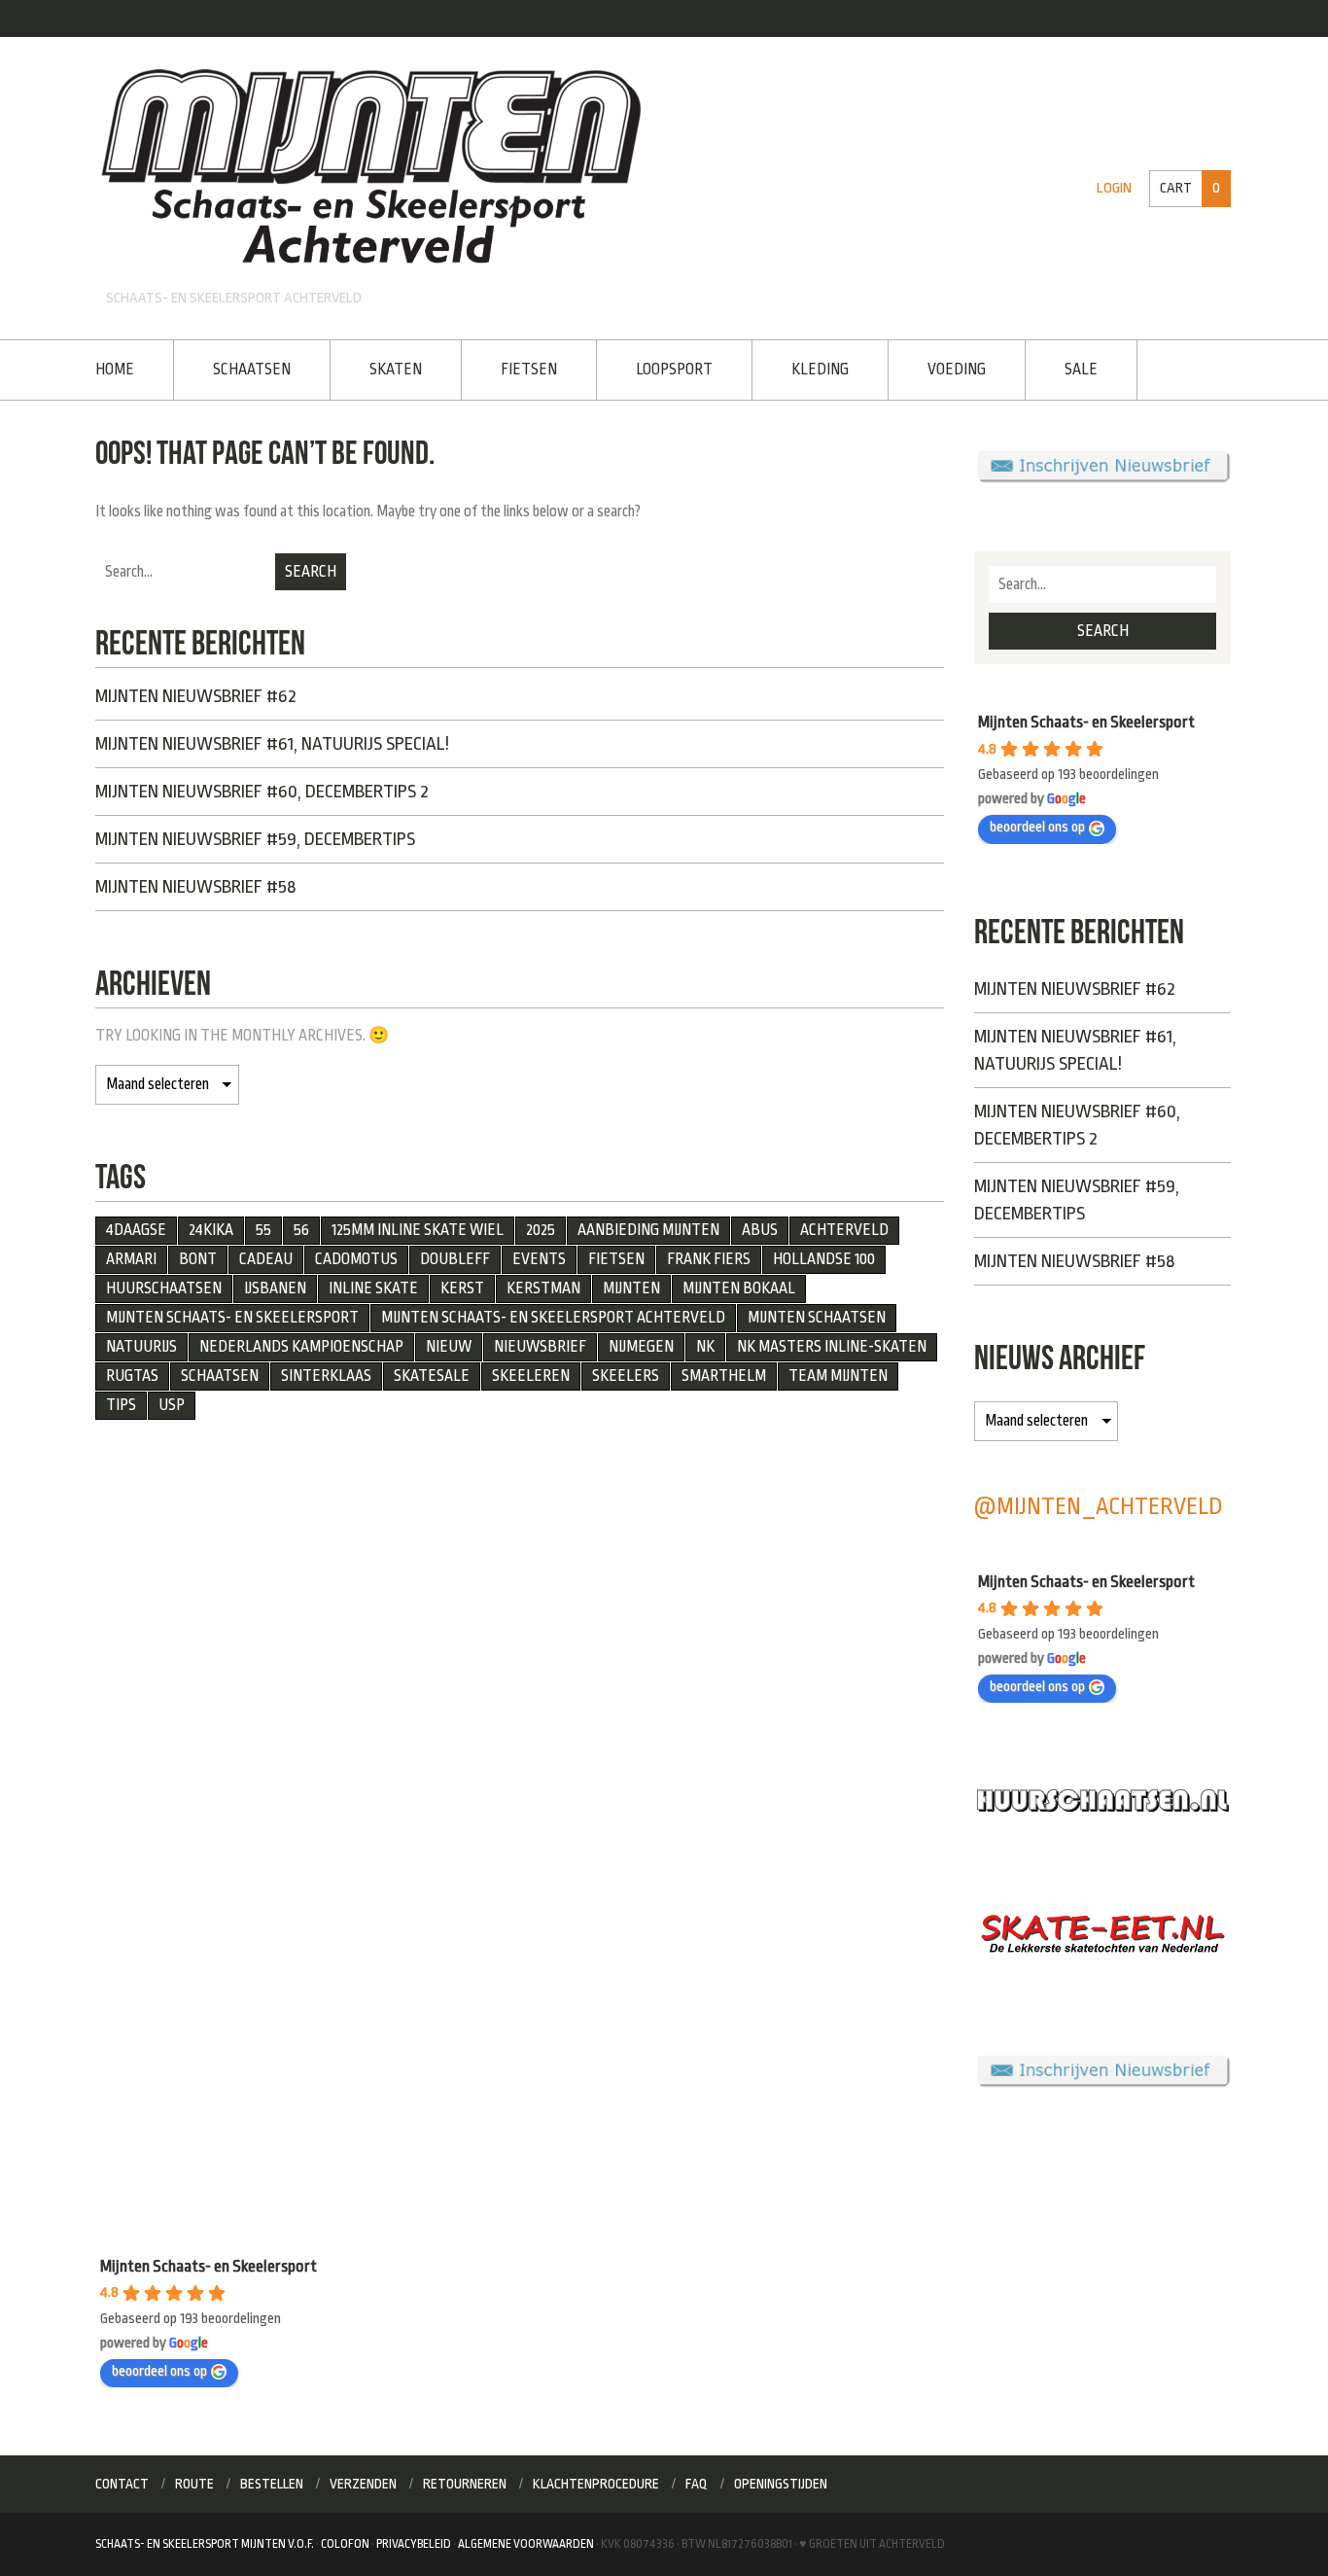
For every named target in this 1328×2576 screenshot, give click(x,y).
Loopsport (674, 370)
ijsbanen (275, 1288)
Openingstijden (781, 2484)
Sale (1081, 370)
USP (172, 1405)
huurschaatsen (164, 1288)
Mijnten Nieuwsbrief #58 (195, 887)
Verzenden (363, 2484)
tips (121, 1405)
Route (194, 2484)
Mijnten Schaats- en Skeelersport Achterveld (553, 1318)
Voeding (957, 370)
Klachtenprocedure (596, 2484)
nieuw (449, 1347)
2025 (541, 1230)
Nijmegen (641, 1347)
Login (1114, 188)
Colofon (345, 2544)
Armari (131, 1259)
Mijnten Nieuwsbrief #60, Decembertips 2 (262, 792)
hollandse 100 (824, 1259)
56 (301, 1230)
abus (760, 1230)
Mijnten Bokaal (739, 1288)
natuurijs (141, 1347)
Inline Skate (373, 1288)
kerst (462, 1288)
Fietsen (529, 370)
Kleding (820, 370)
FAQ (697, 2484)
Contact (122, 2484)
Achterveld (844, 1230)
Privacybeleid (414, 2544)
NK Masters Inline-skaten (832, 1347)
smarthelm (724, 1376)
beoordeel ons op (1037, 827)
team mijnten (838, 1376)
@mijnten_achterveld (1099, 1507)
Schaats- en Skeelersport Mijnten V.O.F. (205, 2544)
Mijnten (631, 1288)
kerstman (543, 1288)
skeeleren (531, 1376)
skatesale (432, 1376)
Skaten (396, 370)
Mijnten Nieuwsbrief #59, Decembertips (255, 839)
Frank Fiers (709, 1259)
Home (115, 370)
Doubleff (455, 1259)
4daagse (136, 1230)
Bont (198, 1259)
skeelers (626, 1376)
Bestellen (272, 2484)
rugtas (132, 1376)
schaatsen (220, 1376)
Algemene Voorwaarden (526, 2544)
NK (705, 1347)
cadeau (266, 1259)
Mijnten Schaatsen (817, 1318)
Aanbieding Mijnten (648, 1230)
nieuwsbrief (540, 1347)
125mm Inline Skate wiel (418, 1230)
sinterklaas (326, 1376)
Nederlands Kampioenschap (301, 1347)
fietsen (616, 1259)
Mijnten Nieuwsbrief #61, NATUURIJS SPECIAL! (272, 744)
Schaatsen (252, 370)
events (539, 1259)
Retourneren (465, 2484)
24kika (211, 1230)
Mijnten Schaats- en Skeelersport (232, 1318)
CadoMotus (356, 1259)
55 (263, 1230)
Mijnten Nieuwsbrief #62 (196, 696)
